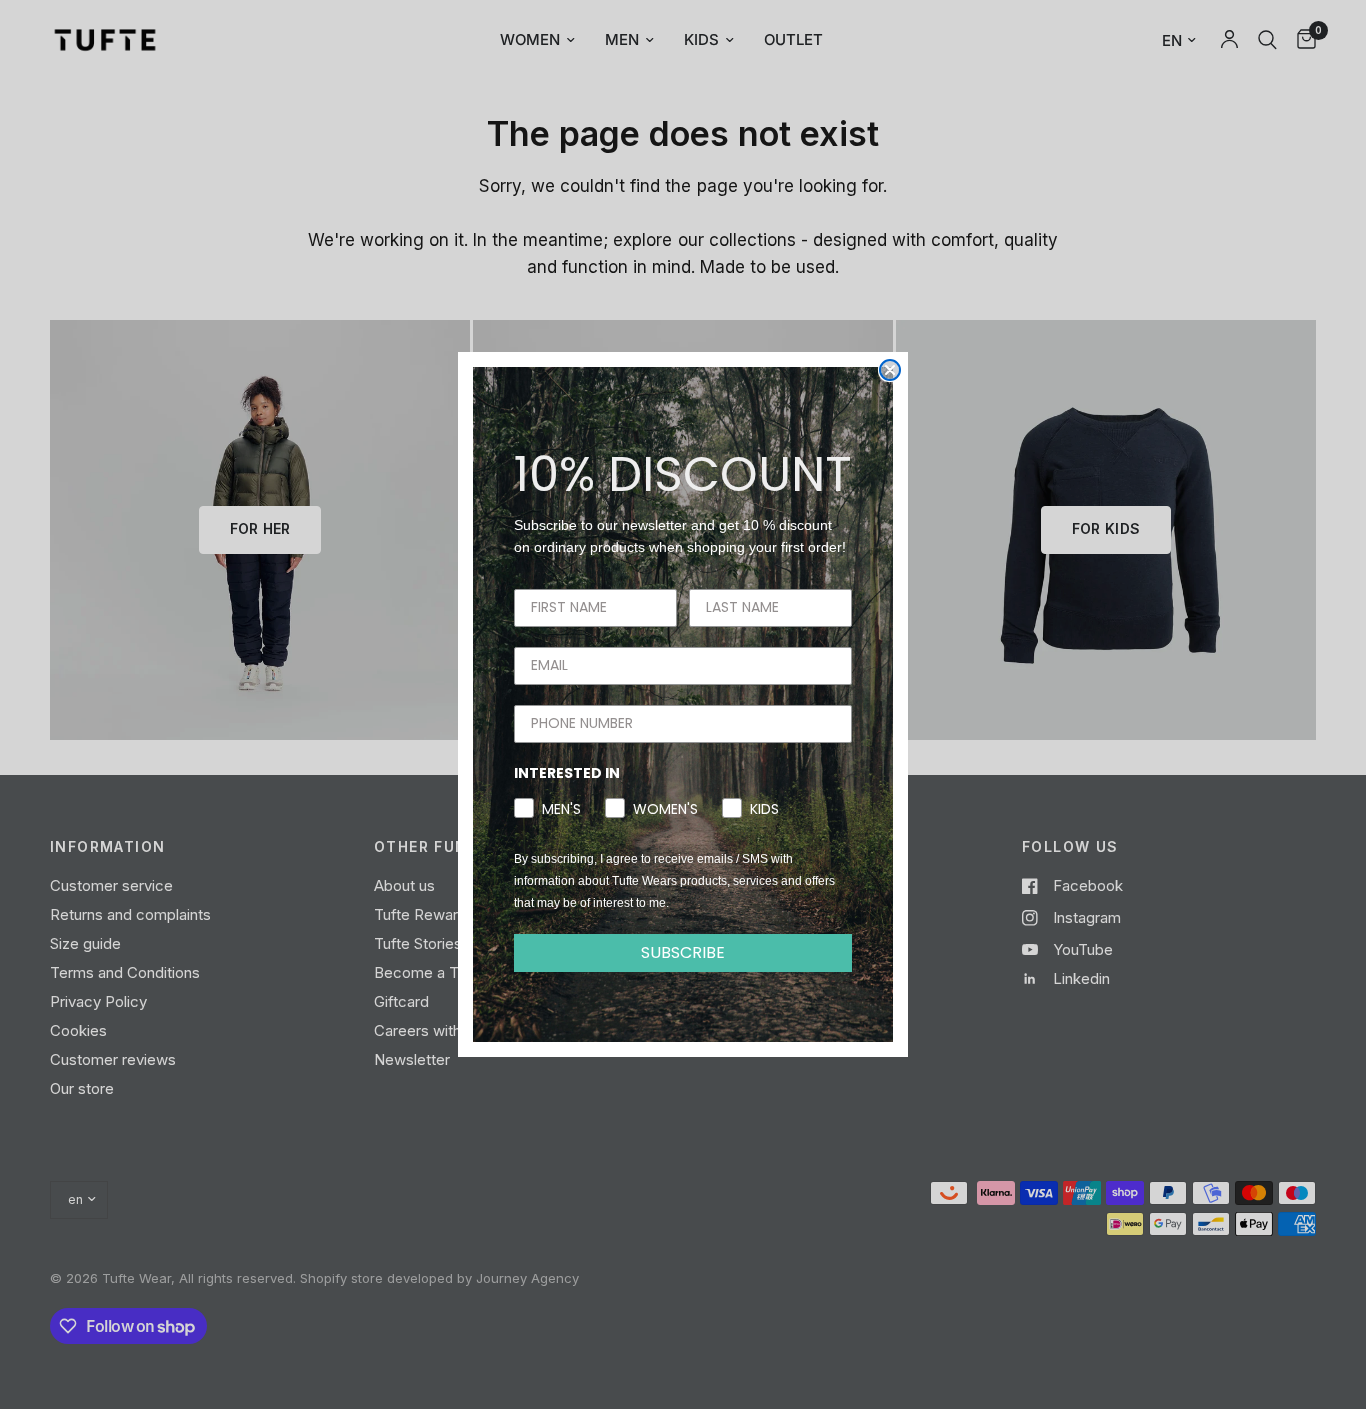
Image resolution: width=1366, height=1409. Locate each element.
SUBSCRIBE (683, 952)
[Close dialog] (890, 370)
